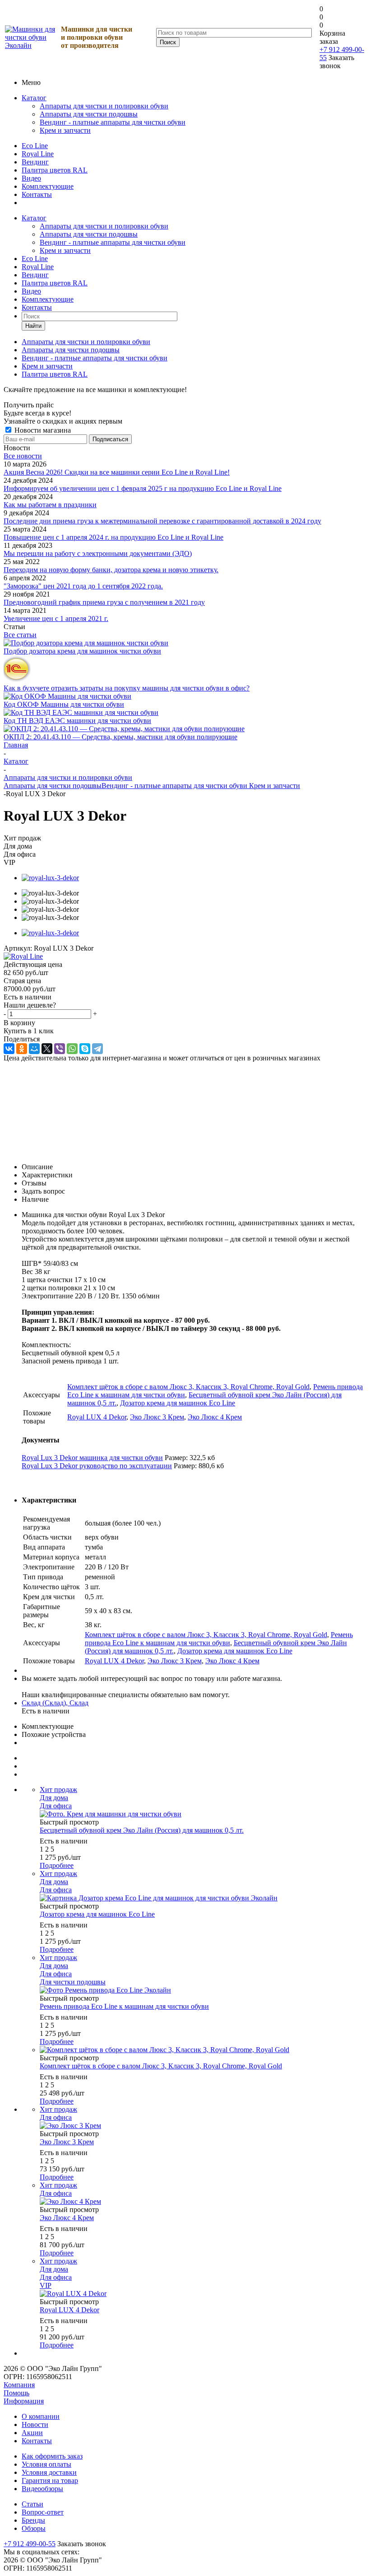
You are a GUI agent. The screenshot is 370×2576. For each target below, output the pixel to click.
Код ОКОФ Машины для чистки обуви (64, 704)
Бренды (33, 2520)
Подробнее (57, 1865)
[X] (47, 1049)
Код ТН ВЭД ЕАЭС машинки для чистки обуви (77, 721)
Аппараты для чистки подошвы (89, 114)
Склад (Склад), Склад (55, 1703)
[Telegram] (97, 1049)
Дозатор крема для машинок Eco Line (178, 1403)
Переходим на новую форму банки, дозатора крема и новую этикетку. (111, 570)
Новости (35, 2424)
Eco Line (35, 146)
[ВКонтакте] (9, 1049)
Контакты (37, 194)
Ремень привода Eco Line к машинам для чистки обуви (219, 1639)
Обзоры (34, 2528)
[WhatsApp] (72, 1049)
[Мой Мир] (34, 1049)
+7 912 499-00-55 (30, 2544)
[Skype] (85, 1049)
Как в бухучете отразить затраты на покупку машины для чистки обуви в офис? (127, 688)
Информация (24, 2401)
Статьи (32, 2504)
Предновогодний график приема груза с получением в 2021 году (104, 602)
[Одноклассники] (22, 1049)
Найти (33, 326)
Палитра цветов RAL (55, 170)
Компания (19, 2385)
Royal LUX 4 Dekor (97, 1417)
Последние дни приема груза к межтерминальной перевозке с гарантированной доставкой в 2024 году (162, 521)
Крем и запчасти (65, 130)
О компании (41, 2416)
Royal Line (38, 154)
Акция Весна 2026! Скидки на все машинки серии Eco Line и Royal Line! (117, 472)
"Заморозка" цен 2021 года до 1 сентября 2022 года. (83, 586)
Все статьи (20, 635)
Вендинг (35, 162)
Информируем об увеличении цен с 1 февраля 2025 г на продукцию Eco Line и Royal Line (143, 488)
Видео (31, 178)
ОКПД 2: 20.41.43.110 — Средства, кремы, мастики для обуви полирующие (120, 737)
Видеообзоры (42, 2489)
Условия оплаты (46, 2464)
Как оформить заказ (52, 2456)
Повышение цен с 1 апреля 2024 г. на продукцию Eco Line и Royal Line (113, 537)
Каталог (34, 98)
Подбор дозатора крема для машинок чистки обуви (82, 651)
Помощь (16, 2393)
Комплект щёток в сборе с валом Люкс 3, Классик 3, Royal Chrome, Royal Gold (188, 1387)
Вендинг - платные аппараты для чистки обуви (113, 122)
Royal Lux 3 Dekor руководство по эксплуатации (97, 1466)
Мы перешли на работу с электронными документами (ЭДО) (98, 553)
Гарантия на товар (50, 2480)
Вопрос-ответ (43, 2512)
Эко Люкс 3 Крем (157, 1417)
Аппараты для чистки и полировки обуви (104, 106)
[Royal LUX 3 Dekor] (50, 878)
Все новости (23, 456)
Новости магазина (42, 430)
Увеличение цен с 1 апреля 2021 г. (56, 618)
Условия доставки (49, 2472)
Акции (32, 2433)
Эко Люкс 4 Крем (215, 1417)
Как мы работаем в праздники (50, 505)
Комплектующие (48, 186)
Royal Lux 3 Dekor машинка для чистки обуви (92, 1458)
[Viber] (60, 1049)
